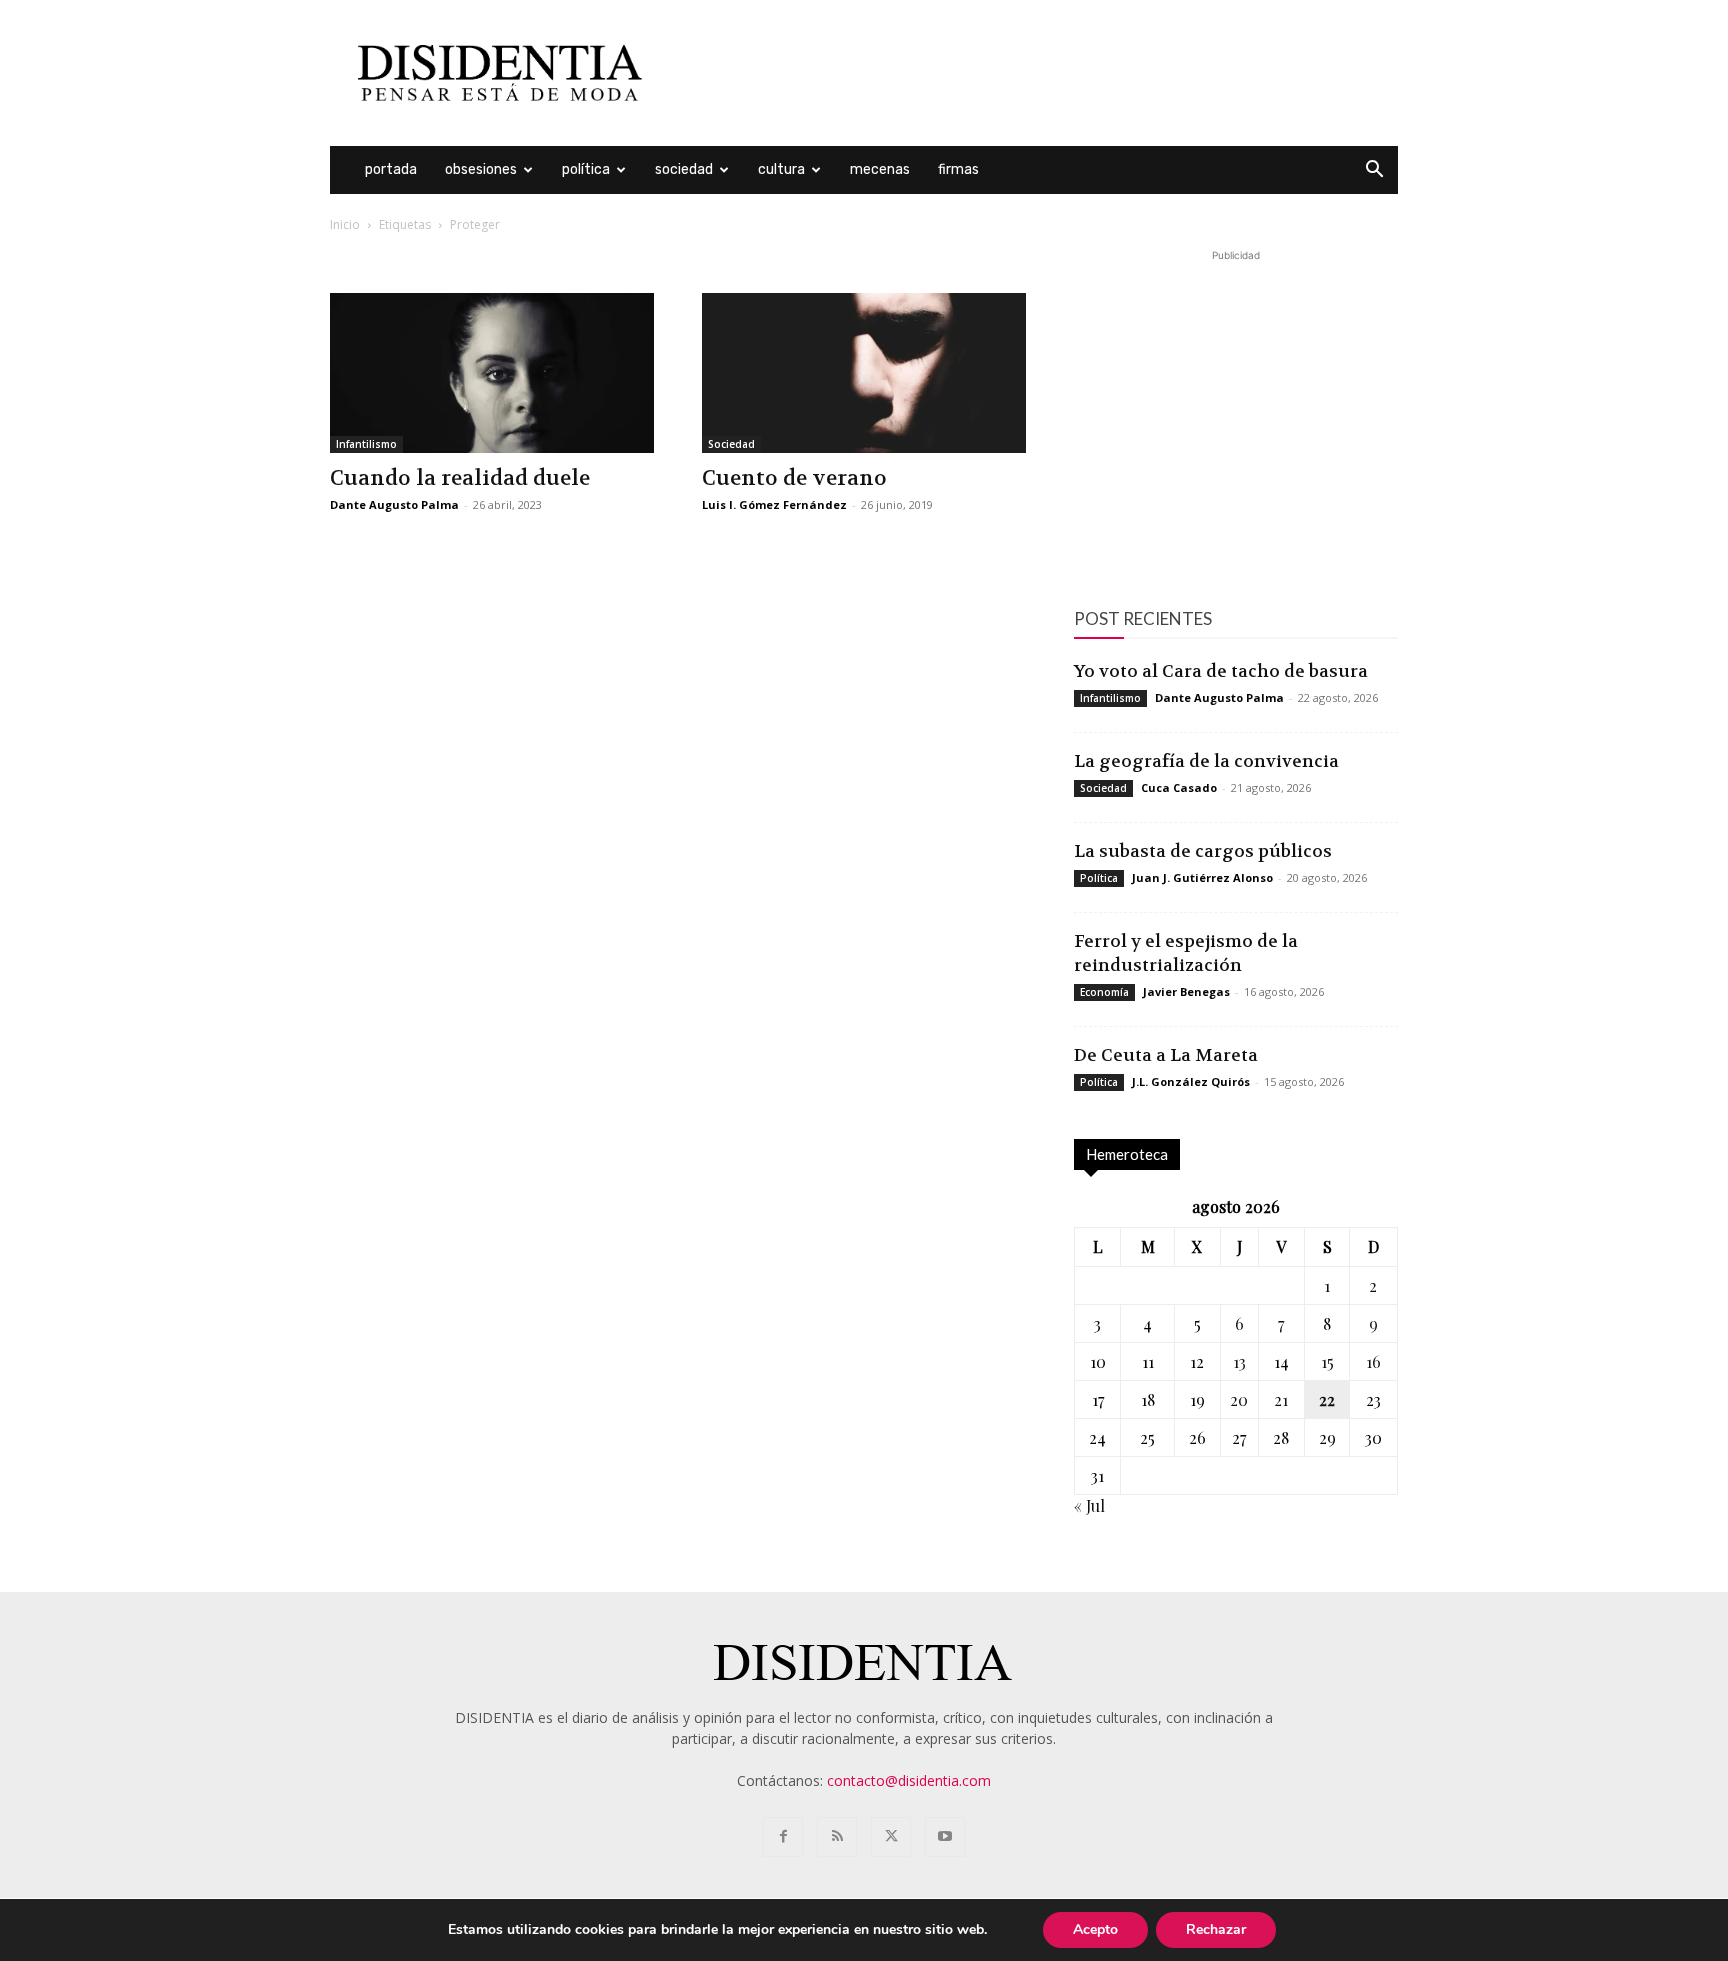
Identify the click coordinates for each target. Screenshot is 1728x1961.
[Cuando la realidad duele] (492, 373)
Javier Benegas (1186, 991)
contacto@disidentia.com (909, 1780)
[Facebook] (783, 1837)
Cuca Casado (1179, 787)
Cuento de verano (794, 478)
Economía (1104, 992)
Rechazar (1216, 1929)
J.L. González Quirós (1191, 1081)
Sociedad (684, 169)
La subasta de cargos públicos (1203, 851)
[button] (1374, 171)
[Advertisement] (1034, 73)
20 (1239, 1399)
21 (1281, 1399)
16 (1373, 1361)
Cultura (781, 169)
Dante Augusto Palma (394, 504)
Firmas (958, 169)
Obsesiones (481, 169)
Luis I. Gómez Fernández (774, 504)
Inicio (345, 224)
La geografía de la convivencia (1206, 761)
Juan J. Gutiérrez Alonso (1202, 877)
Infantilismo (366, 444)
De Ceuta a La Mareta (1166, 1055)
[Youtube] (945, 1837)
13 (1239, 1361)
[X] (891, 1837)
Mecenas (880, 169)
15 (1327, 1361)
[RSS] (837, 1837)
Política (586, 169)
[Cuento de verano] (864, 373)
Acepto (1095, 1929)
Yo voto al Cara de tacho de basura (1221, 671)
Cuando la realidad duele (460, 478)
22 (1327, 1399)
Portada (391, 169)
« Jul (1089, 1505)
